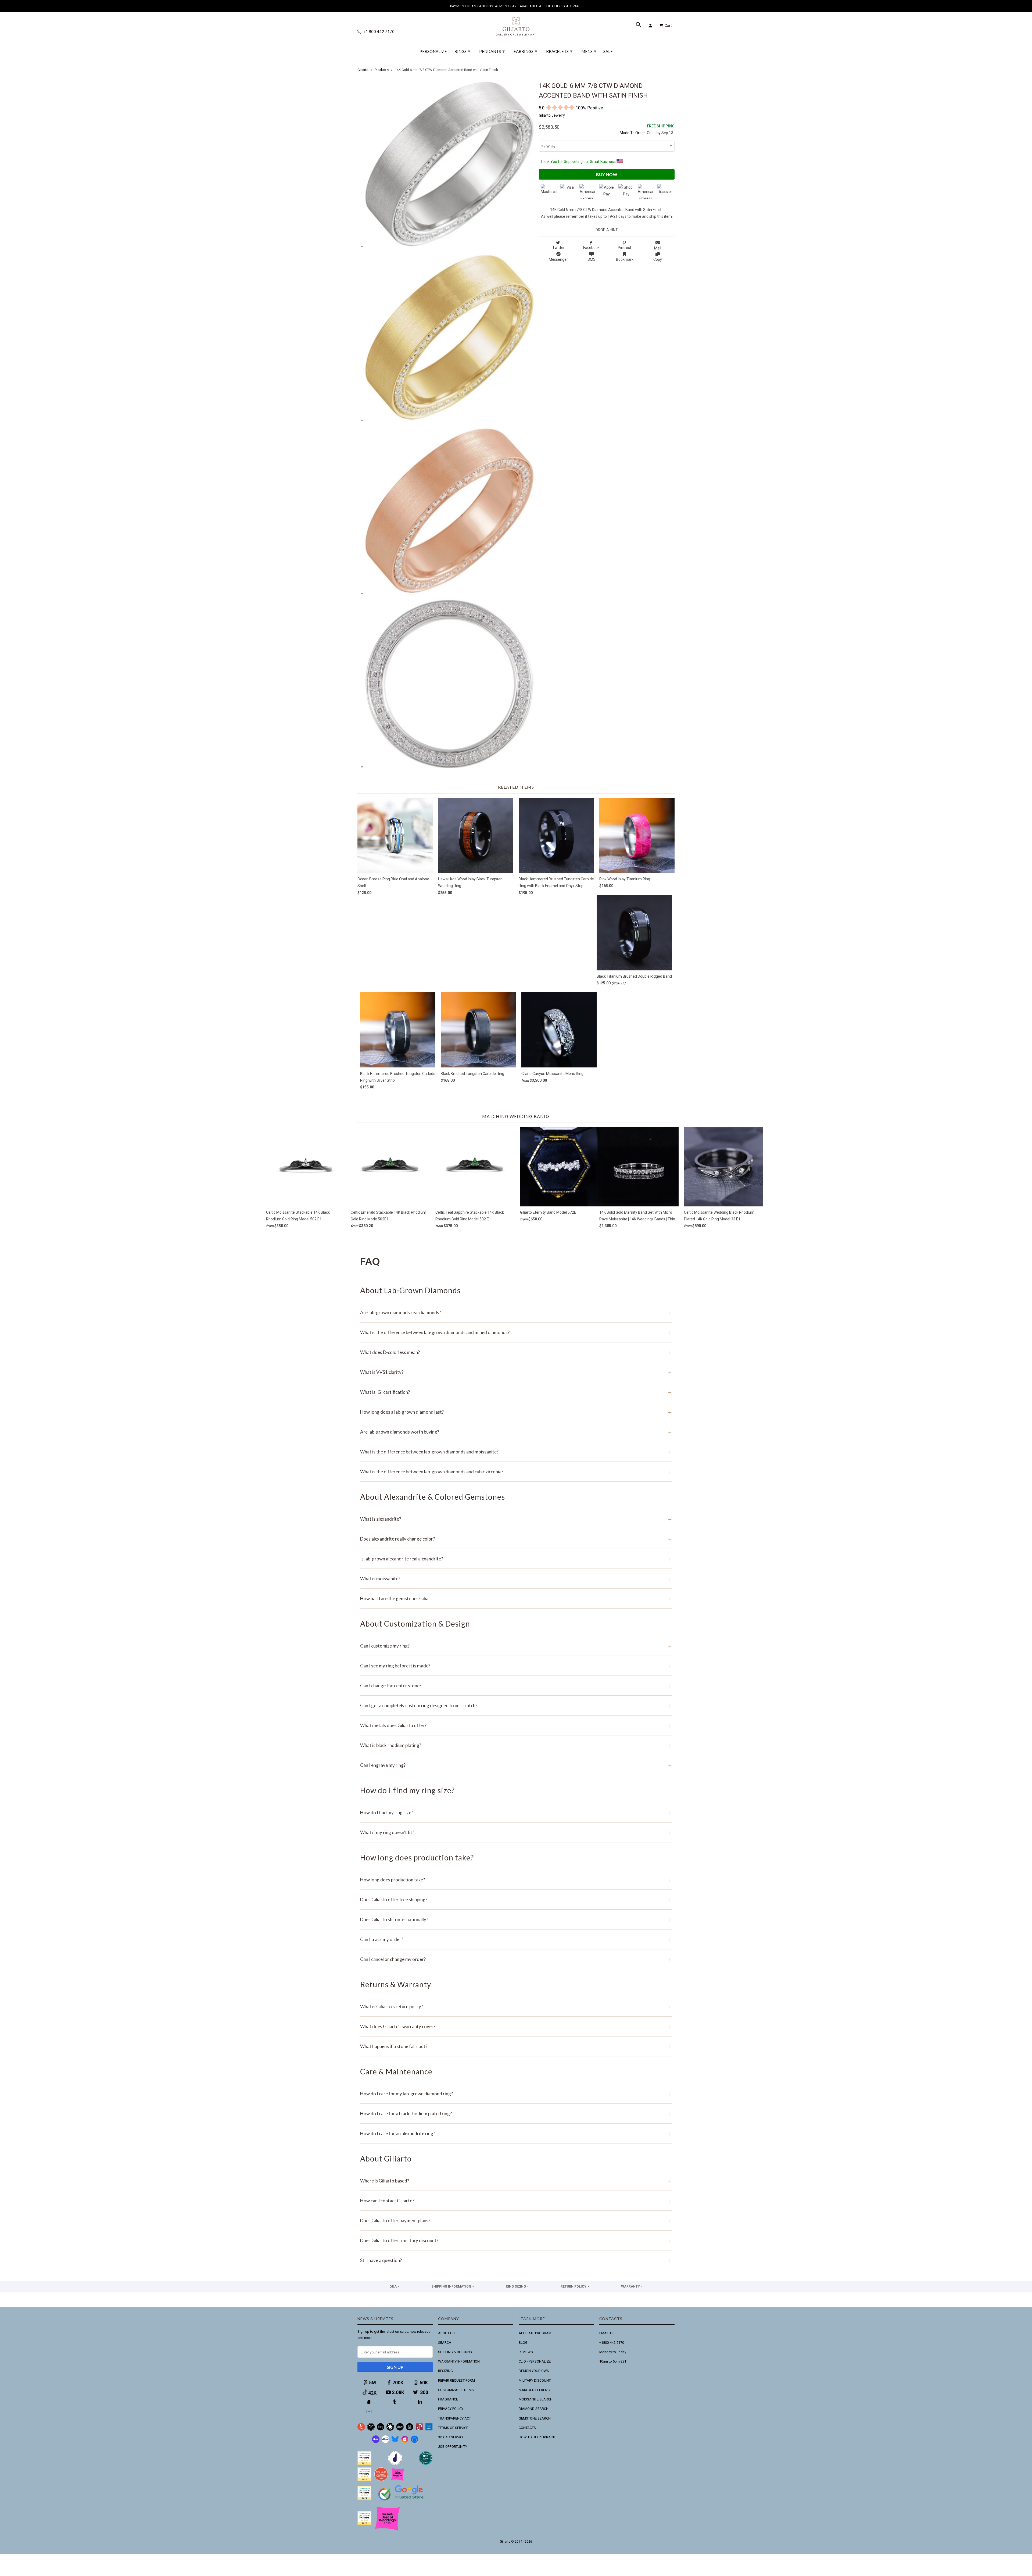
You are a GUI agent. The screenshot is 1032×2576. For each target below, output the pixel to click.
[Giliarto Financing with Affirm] (385, 2442)
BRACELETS (559, 51)
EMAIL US (607, 2333)
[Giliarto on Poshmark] (419, 2429)
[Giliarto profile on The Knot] (364, 2524)
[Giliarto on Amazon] (410, 2429)
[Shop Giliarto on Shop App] (376, 2442)
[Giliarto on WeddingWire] (371, 2429)
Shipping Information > (453, 2286)
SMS (592, 259)
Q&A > (394, 2286)
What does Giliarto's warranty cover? (516, 2026)
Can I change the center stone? (516, 1686)
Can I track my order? (516, 1939)
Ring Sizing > (517, 2286)
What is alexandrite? (516, 1519)
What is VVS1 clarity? (516, 1372)
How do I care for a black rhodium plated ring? (516, 2114)
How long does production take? (516, 1880)
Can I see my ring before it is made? (516, 1666)
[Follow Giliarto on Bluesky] (395, 2442)
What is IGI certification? (516, 1392)
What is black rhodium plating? (516, 1745)
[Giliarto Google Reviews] (390, 2429)
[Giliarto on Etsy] (381, 2429)
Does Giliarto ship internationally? (516, 1919)
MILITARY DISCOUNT (535, 2380)
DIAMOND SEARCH (534, 2409)
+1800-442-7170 (612, 2343)
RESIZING (445, 2371)
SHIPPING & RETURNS (455, 2352)
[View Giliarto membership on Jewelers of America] (395, 2464)
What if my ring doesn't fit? (516, 1832)
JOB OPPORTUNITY (453, 2447)
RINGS (462, 51)
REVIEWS (526, 2352)
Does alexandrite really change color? (516, 1539)
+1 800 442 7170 (378, 32)
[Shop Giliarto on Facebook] (414, 2442)
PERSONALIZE (433, 51)
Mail (658, 248)
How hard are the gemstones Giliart (516, 1598)
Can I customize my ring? (516, 1646)
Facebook (591, 248)
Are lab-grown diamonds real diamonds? (516, 1312)
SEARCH (445, 2343)
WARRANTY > (632, 2286)
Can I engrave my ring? (516, 1765)
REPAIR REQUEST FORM (456, 2380)
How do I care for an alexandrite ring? (516, 2133)
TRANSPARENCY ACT (454, 2418)
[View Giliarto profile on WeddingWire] (364, 2464)
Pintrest (625, 248)
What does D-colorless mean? (516, 1352)
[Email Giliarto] (370, 2412)
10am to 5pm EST (613, 2361)
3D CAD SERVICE (451, 2437)
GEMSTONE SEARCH (535, 2418)
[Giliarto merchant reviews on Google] (402, 2501)
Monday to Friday (613, 2352)
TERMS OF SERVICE (453, 2428)
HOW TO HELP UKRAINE (537, 2437)
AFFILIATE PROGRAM (535, 2333)
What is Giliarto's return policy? (516, 2007)
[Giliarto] (516, 24)
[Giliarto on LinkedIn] (421, 2402)
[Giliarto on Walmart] (429, 2429)
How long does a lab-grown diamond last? (516, 1412)
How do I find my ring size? (516, 1812)
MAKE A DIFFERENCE (535, 2390)
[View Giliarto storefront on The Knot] (381, 2480)
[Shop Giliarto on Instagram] (405, 2442)
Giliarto (505, 2542)
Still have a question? (516, 2260)
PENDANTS (492, 51)
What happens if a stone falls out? (516, 2046)
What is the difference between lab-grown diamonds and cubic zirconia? (516, 1472)
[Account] (651, 26)
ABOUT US (446, 2333)
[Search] (639, 26)
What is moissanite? (516, 1579)
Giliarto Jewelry (552, 115)
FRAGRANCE (448, 2399)
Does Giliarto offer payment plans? (516, 2220)
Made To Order (632, 133)
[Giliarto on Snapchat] (370, 2402)
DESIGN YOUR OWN (534, 2371)
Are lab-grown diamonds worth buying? (516, 1432)
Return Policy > (575, 2286)
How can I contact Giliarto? (516, 2201)
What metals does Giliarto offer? (516, 1725)
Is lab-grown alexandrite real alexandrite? (516, 1559)
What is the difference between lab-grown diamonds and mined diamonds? (516, 1332)
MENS (589, 51)
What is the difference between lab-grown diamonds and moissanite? (516, 1452)
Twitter (558, 248)
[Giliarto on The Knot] (361, 2429)
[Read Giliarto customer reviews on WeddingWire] (426, 2464)
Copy (658, 259)
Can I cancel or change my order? (516, 1959)
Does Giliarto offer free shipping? (516, 1900)
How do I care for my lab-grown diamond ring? (516, 2094)
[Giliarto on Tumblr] (395, 2402)
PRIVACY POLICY (451, 2409)
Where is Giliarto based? (516, 2181)
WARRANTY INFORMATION (459, 2361)
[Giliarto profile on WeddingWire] (364, 2499)
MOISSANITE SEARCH (536, 2399)
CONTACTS (527, 2428)
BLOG (523, 2343)
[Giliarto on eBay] (400, 2429)
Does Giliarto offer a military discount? (516, 2240)
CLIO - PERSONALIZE (535, 2361)
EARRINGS (525, 51)
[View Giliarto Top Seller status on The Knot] (398, 2480)
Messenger (558, 259)
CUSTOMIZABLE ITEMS (456, 2390)
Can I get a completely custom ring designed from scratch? (516, 1705)
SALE (608, 51)
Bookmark (625, 259)
